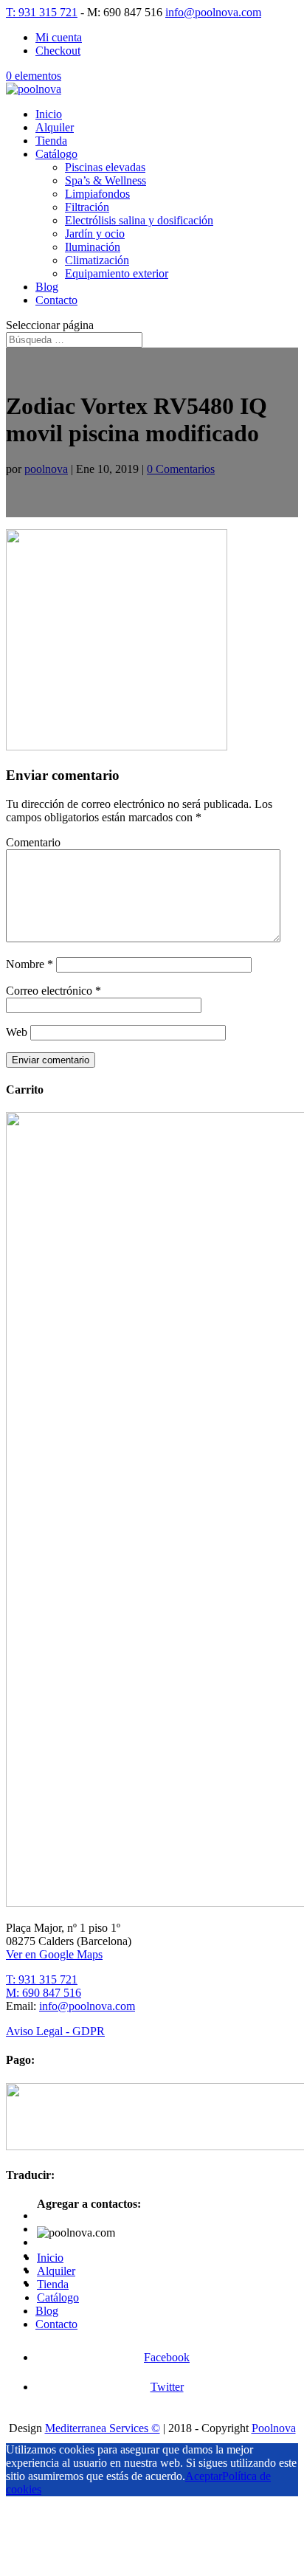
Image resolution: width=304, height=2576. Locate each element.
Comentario (33, 842)
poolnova (46, 469)
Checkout (58, 51)
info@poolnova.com (87, 2006)
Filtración (87, 207)
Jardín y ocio (95, 234)
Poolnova (274, 2428)
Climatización (97, 260)
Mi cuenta (59, 37)
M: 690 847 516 (44, 1993)
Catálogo (56, 154)
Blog (47, 287)
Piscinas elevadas (105, 167)
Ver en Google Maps (54, 1954)
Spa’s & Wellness (106, 180)
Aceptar (204, 2476)
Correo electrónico (53, 991)
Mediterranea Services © (103, 2428)
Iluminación (93, 247)
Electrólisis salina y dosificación (139, 220)
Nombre (30, 964)
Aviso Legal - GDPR (55, 2031)
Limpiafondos (97, 194)
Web (17, 1032)
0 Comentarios (181, 469)
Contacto (56, 300)
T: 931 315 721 (42, 12)
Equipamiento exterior (117, 273)
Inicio (49, 114)
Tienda (51, 141)
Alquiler (55, 127)
